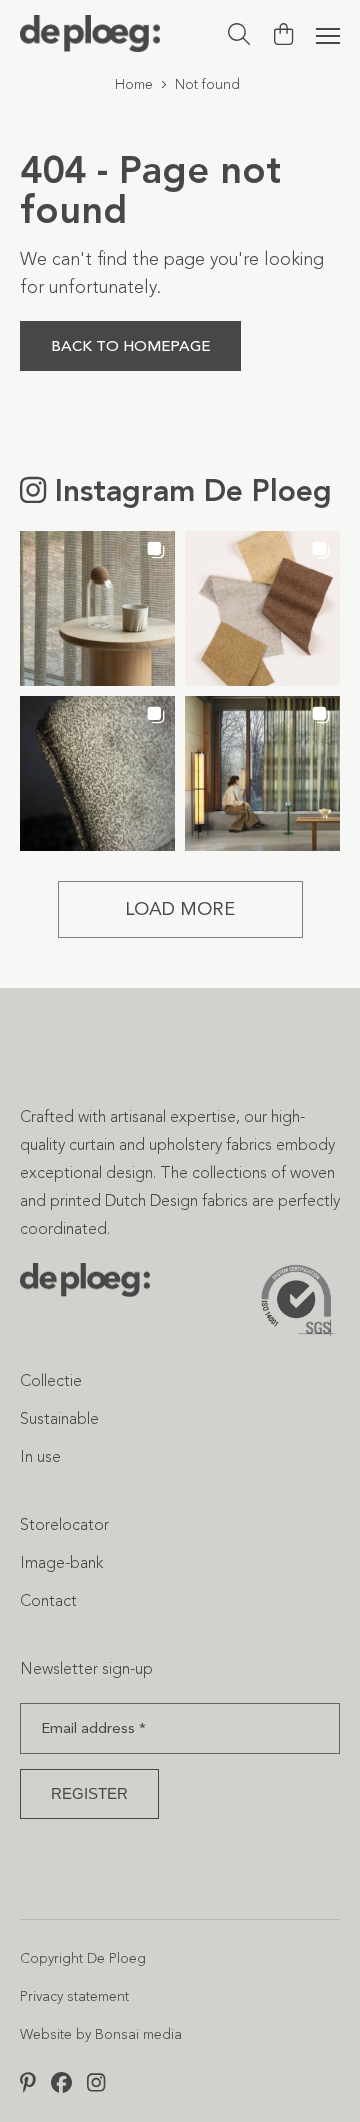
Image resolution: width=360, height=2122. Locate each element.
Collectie (51, 1380)
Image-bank (61, 1562)
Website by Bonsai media (101, 2034)
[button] (97, 608)
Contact (48, 1600)
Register (89, 1793)
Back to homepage (130, 346)
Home (134, 84)
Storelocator (64, 1524)
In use (40, 1456)
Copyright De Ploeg (83, 1958)
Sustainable (59, 1418)
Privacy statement (74, 1996)
